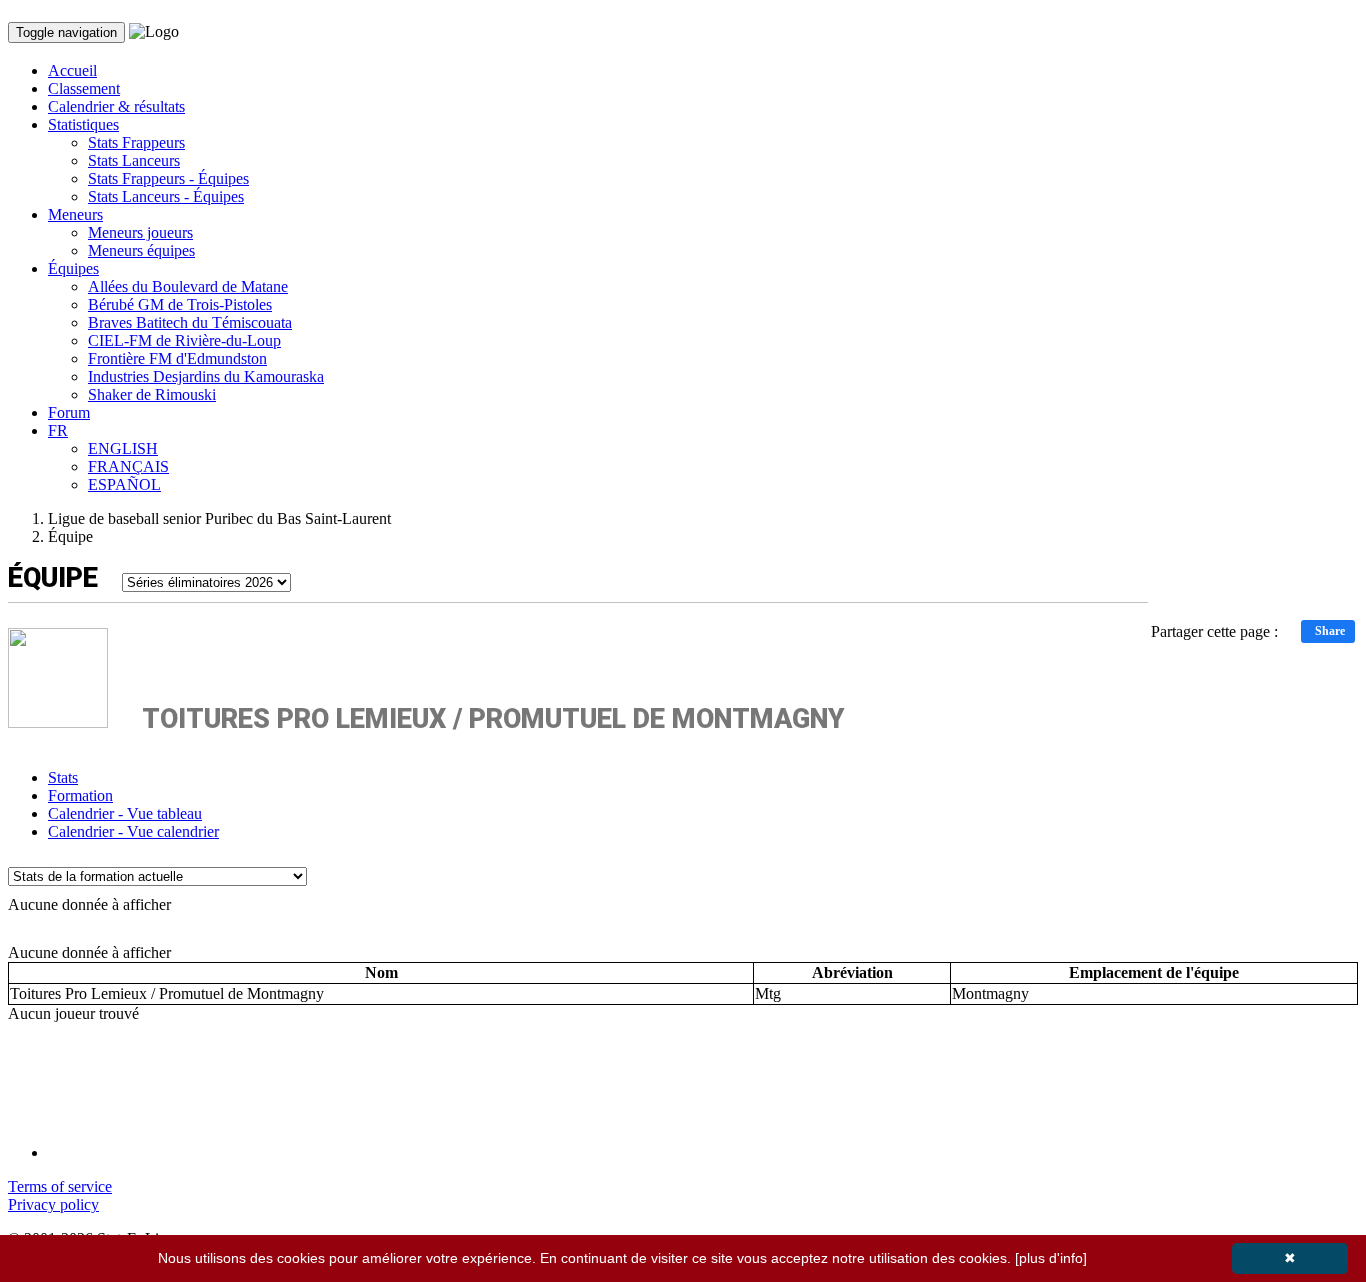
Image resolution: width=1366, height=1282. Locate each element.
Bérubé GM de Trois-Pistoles (180, 304)
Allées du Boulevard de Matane (188, 286)
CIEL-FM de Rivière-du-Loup (184, 340)
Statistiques (83, 124)
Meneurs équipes (141, 250)
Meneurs (75, 214)
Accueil (72, 70)
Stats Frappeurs (136, 142)
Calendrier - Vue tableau (125, 813)
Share (1330, 631)
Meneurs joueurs (140, 232)
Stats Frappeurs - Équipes (168, 178)
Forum (69, 412)
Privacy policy (53, 1204)
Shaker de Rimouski (152, 394)
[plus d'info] (1051, 1258)
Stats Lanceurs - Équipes (166, 196)
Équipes (73, 268)
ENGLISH (123, 448)
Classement (84, 88)
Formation (80, 795)
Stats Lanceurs (134, 160)
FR (58, 430)
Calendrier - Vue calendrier (133, 831)
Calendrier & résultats (116, 106)
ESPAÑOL (124, 484)
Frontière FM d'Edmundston (177, 358)
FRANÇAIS (128, 466)
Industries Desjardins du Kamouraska (206, 376)
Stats (63, 777)
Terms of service (60, 1186)
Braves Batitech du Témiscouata (190, 322)
